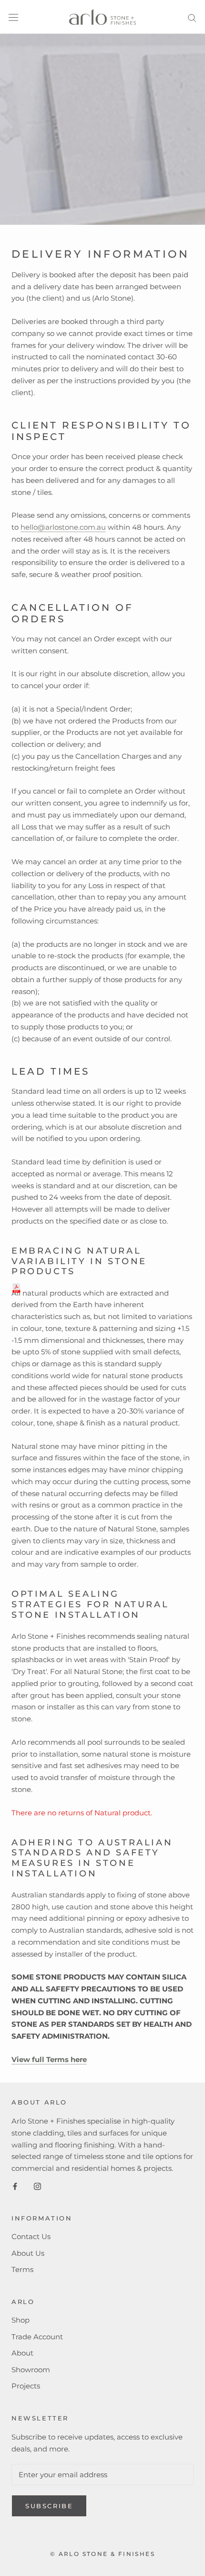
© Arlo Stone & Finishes (102, 2554)
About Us (28, 2253)
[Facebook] (15, 2186)
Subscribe (49, 2506)
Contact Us (31, 2236)
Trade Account (37, 2337)
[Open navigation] (13, 17)
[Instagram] (37, 2186)
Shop (20, 2320)
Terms (22, 2269)
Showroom (31, 2370)
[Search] (192, 17)
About (22, 2353)
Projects (26, 2386)
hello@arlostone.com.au (63, 527)
